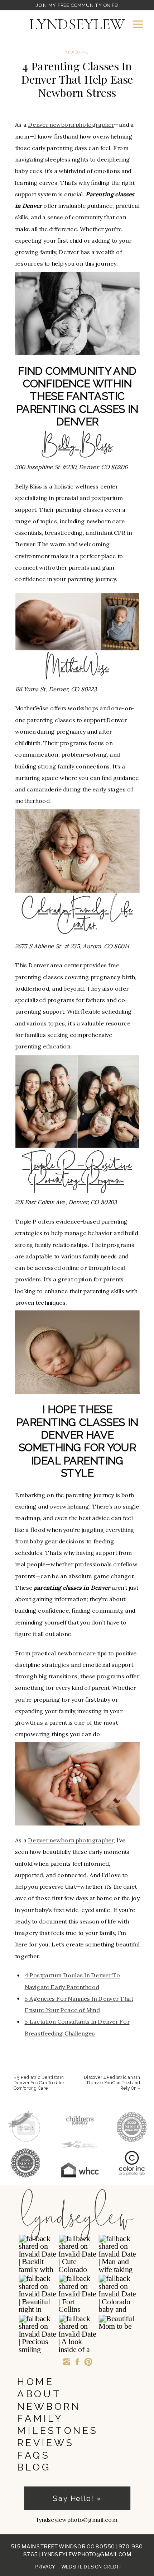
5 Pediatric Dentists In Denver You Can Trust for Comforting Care (39, 2083)
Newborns (77, 52)
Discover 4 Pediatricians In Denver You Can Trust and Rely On (112, 2083)
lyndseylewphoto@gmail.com (86, 2554)
